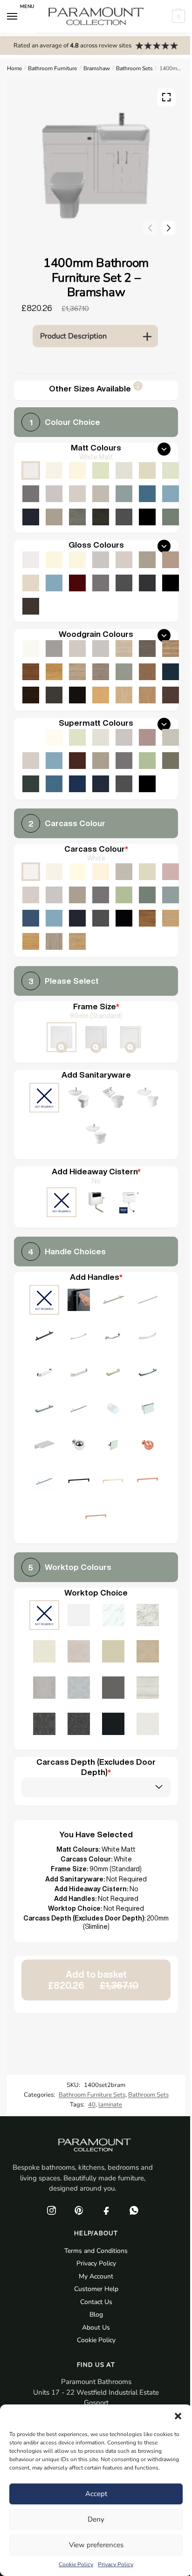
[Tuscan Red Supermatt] (77, 761)
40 (92, 2105)
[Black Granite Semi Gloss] (79, 1725)
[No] (62, 1203)
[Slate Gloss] (31, 606)
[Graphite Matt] (124, 517)
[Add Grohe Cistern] (130, 1203)
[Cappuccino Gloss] (171, 560)
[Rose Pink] (171, 872)
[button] (178, 2416)
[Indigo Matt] (31, 517)
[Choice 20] (44, 1482)
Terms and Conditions (96, 2251)
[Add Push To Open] (79, 1301)
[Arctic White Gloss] (79, 1616)
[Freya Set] (96, 1135)
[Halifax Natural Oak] (171, 649)
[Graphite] (101, 918)
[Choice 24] (96, 1519)
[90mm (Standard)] (62, 1038)
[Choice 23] (148, 1482)
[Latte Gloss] (31, 583)
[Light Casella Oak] (124, 695)
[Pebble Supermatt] (171, 737)
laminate (110, 2105)
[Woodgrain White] (31, 649)
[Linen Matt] (124, 470)
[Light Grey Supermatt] (124, 737)
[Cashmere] (31, 895)
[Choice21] (79, 1482)
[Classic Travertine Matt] (148, 1652)
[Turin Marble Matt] (148, 1616)
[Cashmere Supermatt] (31, 761)
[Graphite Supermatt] (124, 784)
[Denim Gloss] (54, 583)
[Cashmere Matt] (77, 494)
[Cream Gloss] (77, 560)
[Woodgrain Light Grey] (101, 649)
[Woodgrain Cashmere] (77, 649)
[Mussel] (147, 872)
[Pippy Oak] (54, 672)
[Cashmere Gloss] (124, 560)
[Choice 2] (148, 1301)
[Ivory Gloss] (54, 560)
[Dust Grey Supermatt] (124, 761)
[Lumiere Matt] (79, 1689)
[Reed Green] (147, 895)
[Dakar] (124, 872)
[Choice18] (148, 1446)
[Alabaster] (77, 872)
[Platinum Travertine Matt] (148, 1689)
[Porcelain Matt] (54, 470)
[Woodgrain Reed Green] (124, 672)
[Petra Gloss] (113, 1652)
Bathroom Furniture (52, 68)
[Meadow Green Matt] (171, 470)
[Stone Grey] (77, 895)
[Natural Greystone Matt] (113, 1689)
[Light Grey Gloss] (101, 560)
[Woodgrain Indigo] (171, 672)
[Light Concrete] (77, 517)
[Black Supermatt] (147, 784)
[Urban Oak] (147, 649)
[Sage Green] (124, 895)
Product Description (73, 336)
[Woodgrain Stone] (54, 649)
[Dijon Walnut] (147, 918)
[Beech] (101, 695)
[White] (31, 872)
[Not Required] (44, 1099)
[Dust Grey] (101, 895)
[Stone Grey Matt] (54, 517)
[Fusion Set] (79, 1099)
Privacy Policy (116, 2564)
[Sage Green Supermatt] (147, 761)
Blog (96, 2314)
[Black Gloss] (171, 583)
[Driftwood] (101, 672)
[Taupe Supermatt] (77, 737)
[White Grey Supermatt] (31, 737)
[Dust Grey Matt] (31, 494)
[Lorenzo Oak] (54, 941)
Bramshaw (97, 68)
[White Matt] (31, 470)
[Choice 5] (113, 1337)
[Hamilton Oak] (77, 941)
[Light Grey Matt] (54, 494)
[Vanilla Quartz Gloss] (44, 1652)
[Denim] (54, 918)
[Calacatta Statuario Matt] (113, 1616)
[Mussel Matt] (147, 470)
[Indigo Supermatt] (101, 784)
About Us (96, 2328)
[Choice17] (113, 1446)
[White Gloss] (31, 560)
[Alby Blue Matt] (147, 494)
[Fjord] (171, 895)
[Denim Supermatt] (54, 761)
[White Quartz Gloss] (148, 1725)
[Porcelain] (54, 872)
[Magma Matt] (44, 1725)
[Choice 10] (148, 1373)
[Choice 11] (44, 1410)
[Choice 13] (113, 1410)
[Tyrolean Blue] (31, 918)
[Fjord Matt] (124, 494)
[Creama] (101, 872)
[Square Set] (113, 1099)
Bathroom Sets (134, 68)
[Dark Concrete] (101, 517)
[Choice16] (79, 1446)
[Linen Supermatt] (101, 737)
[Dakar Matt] (101, 494)
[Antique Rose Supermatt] (147, 737)
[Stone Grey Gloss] (147, 560)
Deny (96, 2519)
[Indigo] (77, 918)
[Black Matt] (147, 517)
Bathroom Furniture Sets (92, 2095)
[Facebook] (106, 2211)
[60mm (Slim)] (96, 1038)
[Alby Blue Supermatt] (54, 784)
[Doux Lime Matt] (79, 1652)
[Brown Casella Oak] (147, 672)
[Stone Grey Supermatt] (101, 761)
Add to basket (93, 1980)
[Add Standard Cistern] (96, 1203)
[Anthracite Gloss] (147, 583)
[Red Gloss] (77, 583)
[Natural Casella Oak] (147, 695)
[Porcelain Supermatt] (54, 737)
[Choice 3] (44, 1337)
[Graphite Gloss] (124, 583)
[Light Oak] (171, 918)
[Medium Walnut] (31, 672)
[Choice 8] (79, 1373)
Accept (96, 2494)
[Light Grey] (54, 895)
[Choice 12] (79, 1410)
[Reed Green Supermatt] (171, 761)
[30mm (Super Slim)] (130, 1038)
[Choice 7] (44, 1373)
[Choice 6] (148, 1337)
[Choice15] (44, 1446)
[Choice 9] (113, 1373)
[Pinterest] (79, 2211)
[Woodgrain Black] (77, 695)
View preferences (96, 2545)
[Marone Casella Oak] (171, 695)
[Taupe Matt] (101, 470)
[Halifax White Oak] (124, 649)
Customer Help (96, 2289)
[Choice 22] (113, 1482)
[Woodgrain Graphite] (54, 695)
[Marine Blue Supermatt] (77, 784)
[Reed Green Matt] (171, 517)
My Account (96, 2276)
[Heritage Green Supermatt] (31, 784)
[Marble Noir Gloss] (113, 1725)
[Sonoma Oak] (77, 672)
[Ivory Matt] (77, 470)
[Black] (124, 918)
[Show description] (138, 389)
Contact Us (96, 2302)
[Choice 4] (79, 1337)
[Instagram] (51, 2211)
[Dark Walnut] (31, 695)
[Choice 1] (113, 1301)
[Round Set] (148, 1099)
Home (14, 68)
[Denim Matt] (171, 494)
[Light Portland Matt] (44, 1689)
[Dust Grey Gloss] (101, 583)
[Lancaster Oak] (31, 941)
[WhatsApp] (134, 2211)
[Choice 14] (148, 1410)
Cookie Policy (76, 2564)
